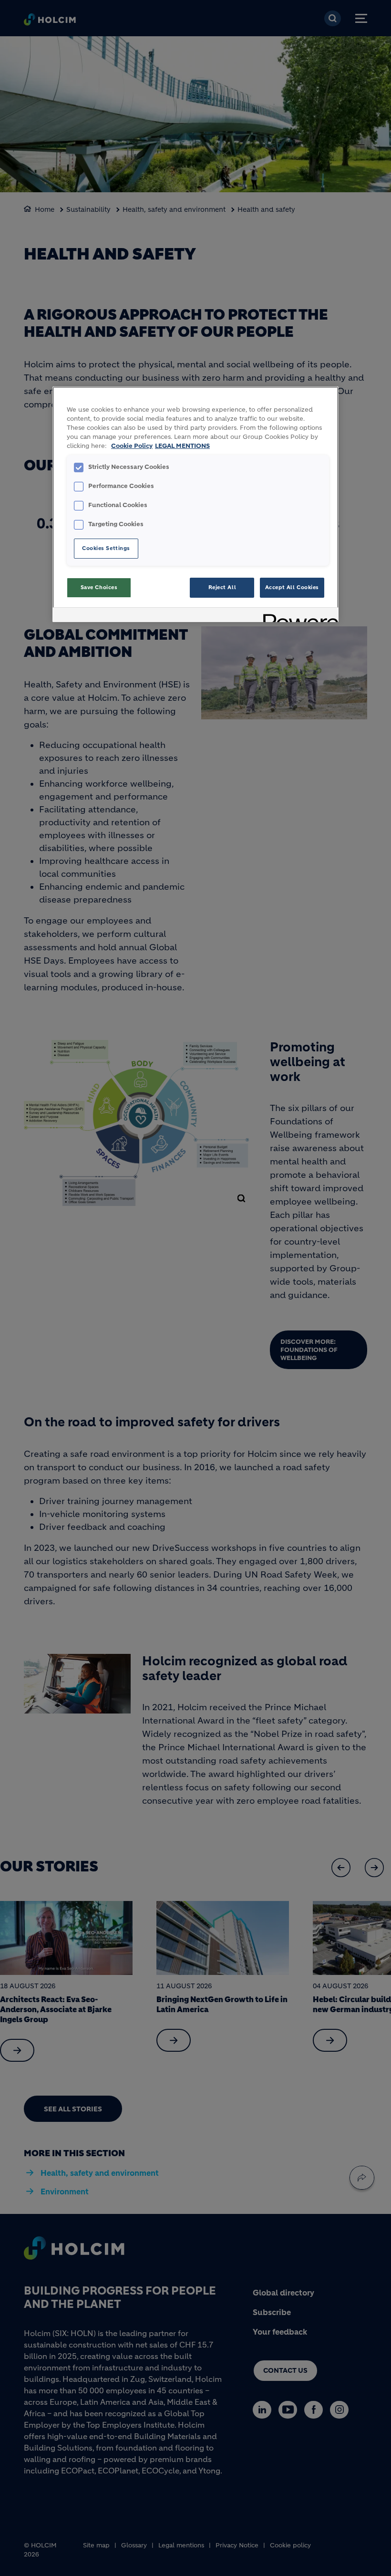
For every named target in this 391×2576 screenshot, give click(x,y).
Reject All (222, 587)
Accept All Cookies (292, 587)
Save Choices (99, 587)
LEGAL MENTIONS (182, 446)
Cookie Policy (132, 446)
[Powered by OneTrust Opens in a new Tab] (298, 616)
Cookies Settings (106, 548)
